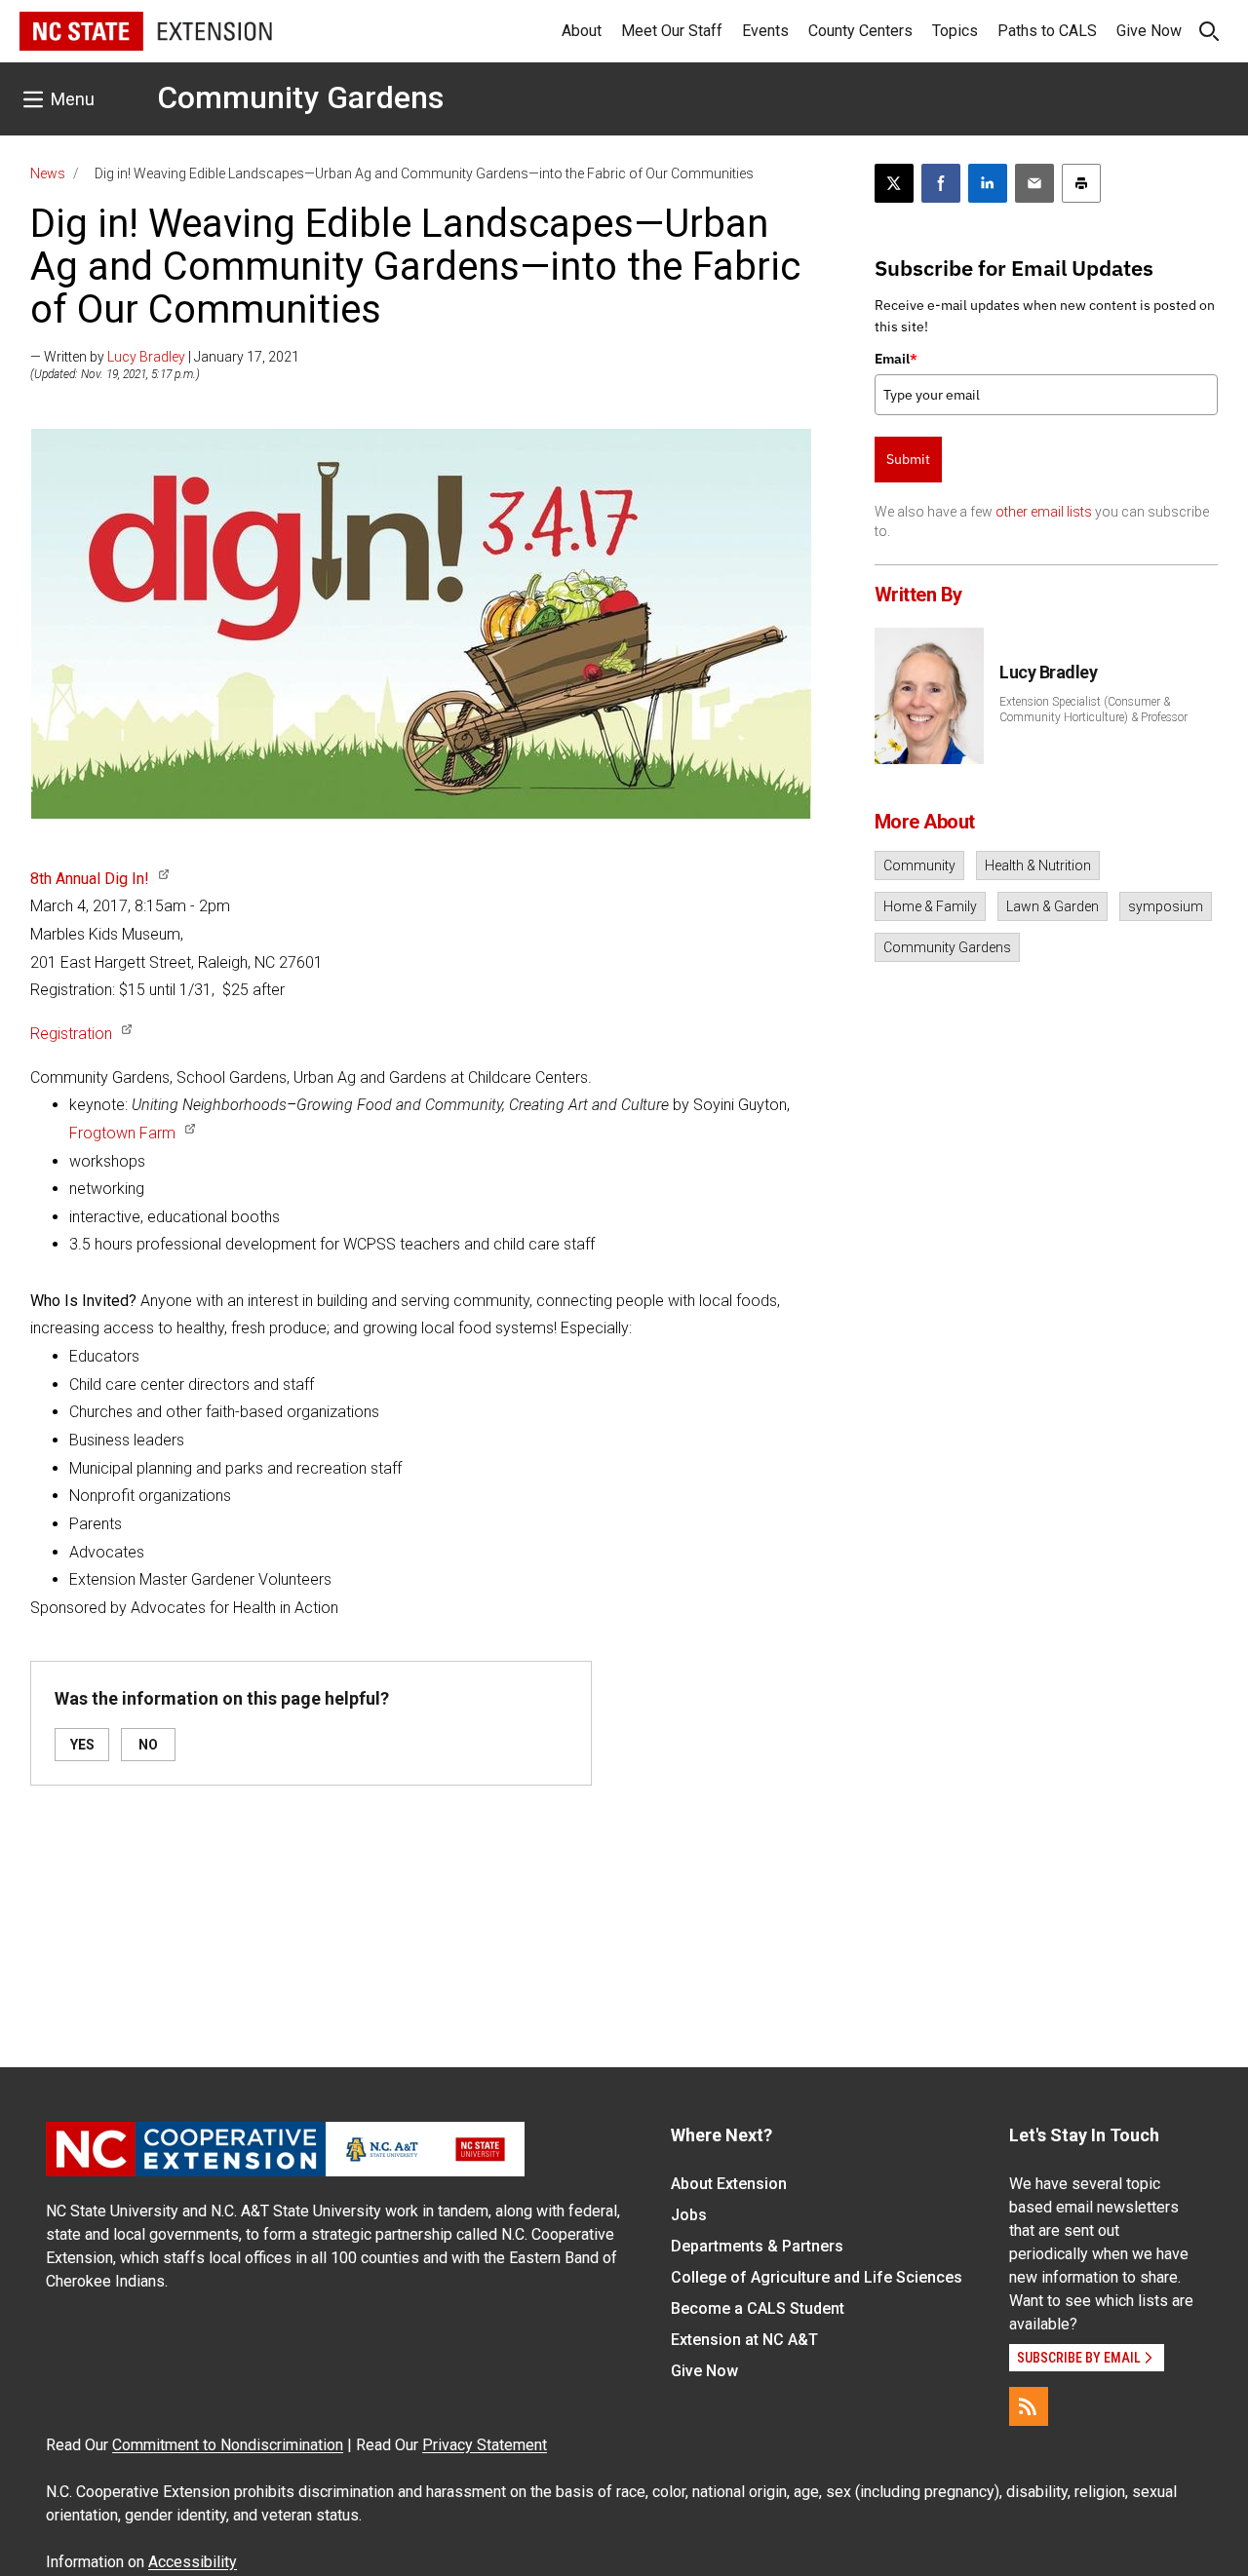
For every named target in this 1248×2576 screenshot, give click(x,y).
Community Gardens (300, 97)
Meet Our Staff (672, 31)
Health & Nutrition (1038, 865)
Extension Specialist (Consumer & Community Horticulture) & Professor (1093, 710)
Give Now (1149, 31)
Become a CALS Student (758, 2308)
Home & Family (930, 906)
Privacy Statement (485, 2445)
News (48, 173)
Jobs (689, 2215)
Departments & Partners (757, 2246)
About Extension (729, 2184)
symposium (1166, 906)
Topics (955, 31)
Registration (71, 1034)
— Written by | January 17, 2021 (165, 357)
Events (765, 31)
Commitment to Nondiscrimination (228, 2445)
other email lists (1044, 512)
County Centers (860, 31)
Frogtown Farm (122, 1133)
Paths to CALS (1047, 31)
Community (919, 865)
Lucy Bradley (146, 357)
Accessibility (193, 2562)
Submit (908, 459)
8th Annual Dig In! (90, 879)
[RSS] (1029, 2406)
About (582, 31)
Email (896, 359)
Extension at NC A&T (744, 2340)
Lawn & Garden (1053, 906)
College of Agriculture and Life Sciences (817, 2277)
